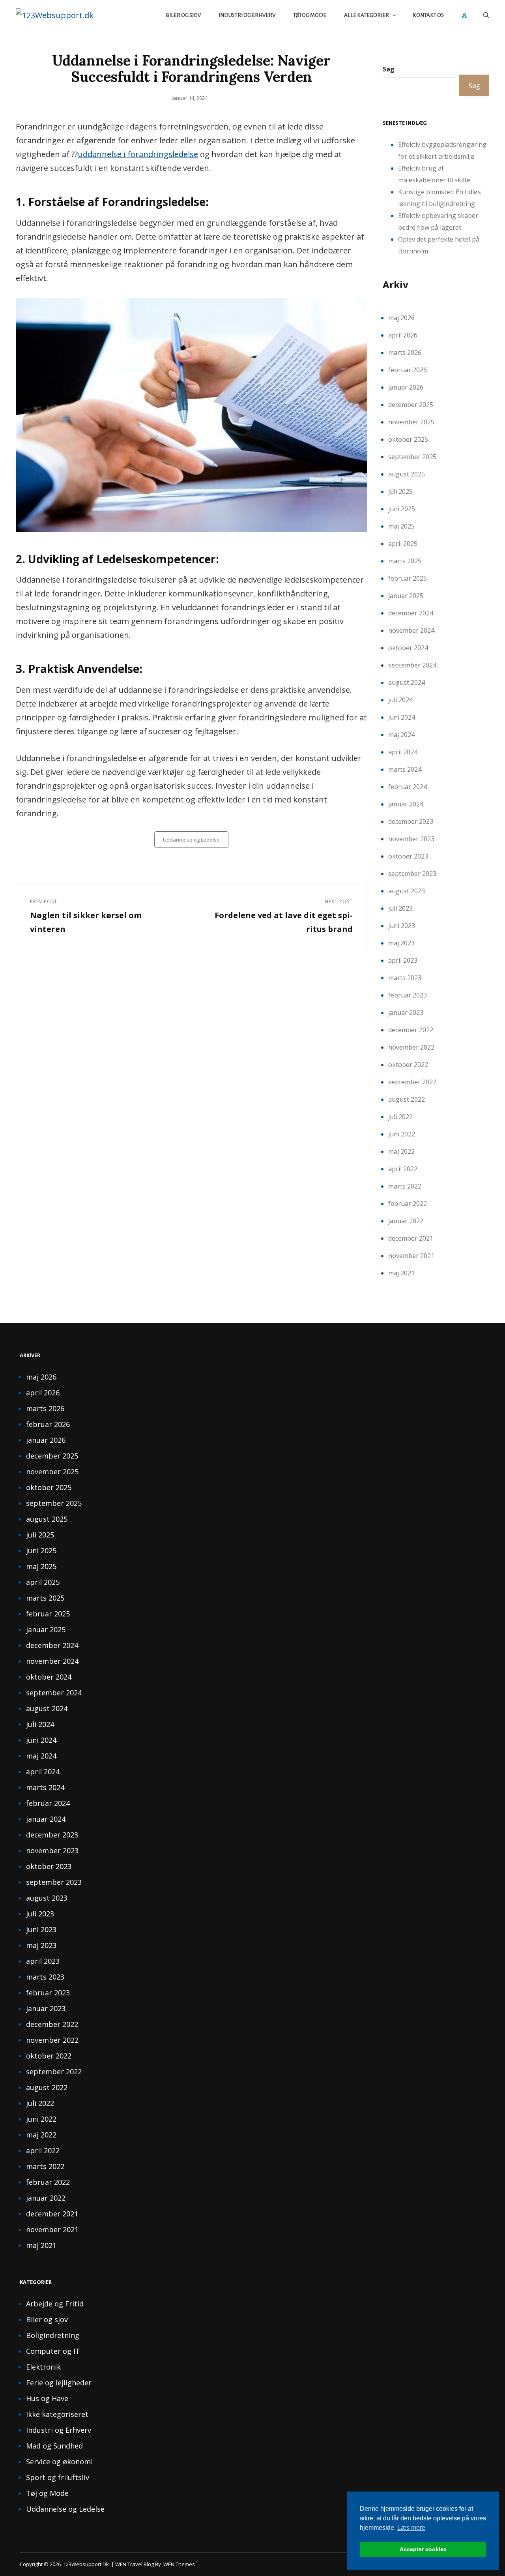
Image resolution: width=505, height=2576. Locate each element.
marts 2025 (405, 561)
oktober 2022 (408, 1065)
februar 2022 (408, 1204)
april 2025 (403, 544)
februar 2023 (408, 995)
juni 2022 (402, 1134)
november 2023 (411, 839)
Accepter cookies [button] (423, 2549)
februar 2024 (408, 787)
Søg (389, 69)
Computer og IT (53, 2351)
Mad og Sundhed (54, 2446)
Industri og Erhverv (247, 15)
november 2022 (411, 1047)
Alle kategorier (367, 15)
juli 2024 (400, 700)
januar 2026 (406, 387)
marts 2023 (405, 978)
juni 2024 (402, 717)
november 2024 (411, 630)
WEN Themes (179, 2564)
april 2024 (403, 752)
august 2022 (407, 1099)
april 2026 (403, 335)
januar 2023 (406, 1012)
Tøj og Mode (310, 15)
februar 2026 (408, 370)
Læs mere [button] (411, 2528)
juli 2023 (400, 908)
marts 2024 (405, 769)
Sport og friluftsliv (58, 2477)
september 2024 (412, 665)
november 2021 (411, 1256)
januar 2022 (406, 1221)
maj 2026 (401, 318)
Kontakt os (428, 15)
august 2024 (407, 682)
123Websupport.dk (86, 2564)
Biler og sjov (183, 15)
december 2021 (411, 1238)
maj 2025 (401, 526)
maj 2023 (401, 943)
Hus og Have (47, 2398)
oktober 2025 (408, 439)
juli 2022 (400, 1117)
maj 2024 (401, 735)
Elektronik (43, 2367)
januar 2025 (406, 596)
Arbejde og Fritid (55, 2304)
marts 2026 (405, 352)
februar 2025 (408, 578)
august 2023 (407, 891)
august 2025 (407, 474)
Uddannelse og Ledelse (191, 840)
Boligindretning (53, 2335)
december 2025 (411, 405)
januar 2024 (406, 804)
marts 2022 (405, 1186)
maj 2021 (401, 1273)
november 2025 (411, 422)
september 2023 (412, 874)
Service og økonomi (59, 2462)
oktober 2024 (408, 648)
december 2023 (411, 821)
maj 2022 (401, 1151)
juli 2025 (400, 491)
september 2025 (412, 457)
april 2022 (403, 1169)
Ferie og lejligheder (59, 2383)
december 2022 (411, 1030)
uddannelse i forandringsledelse (138, 154)
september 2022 (412, 1082)
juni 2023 (402, 926)
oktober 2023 (408, 856)
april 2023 (403, 960)
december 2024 (411, 613)
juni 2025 (402, 509)
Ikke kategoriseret (57, 2414)
